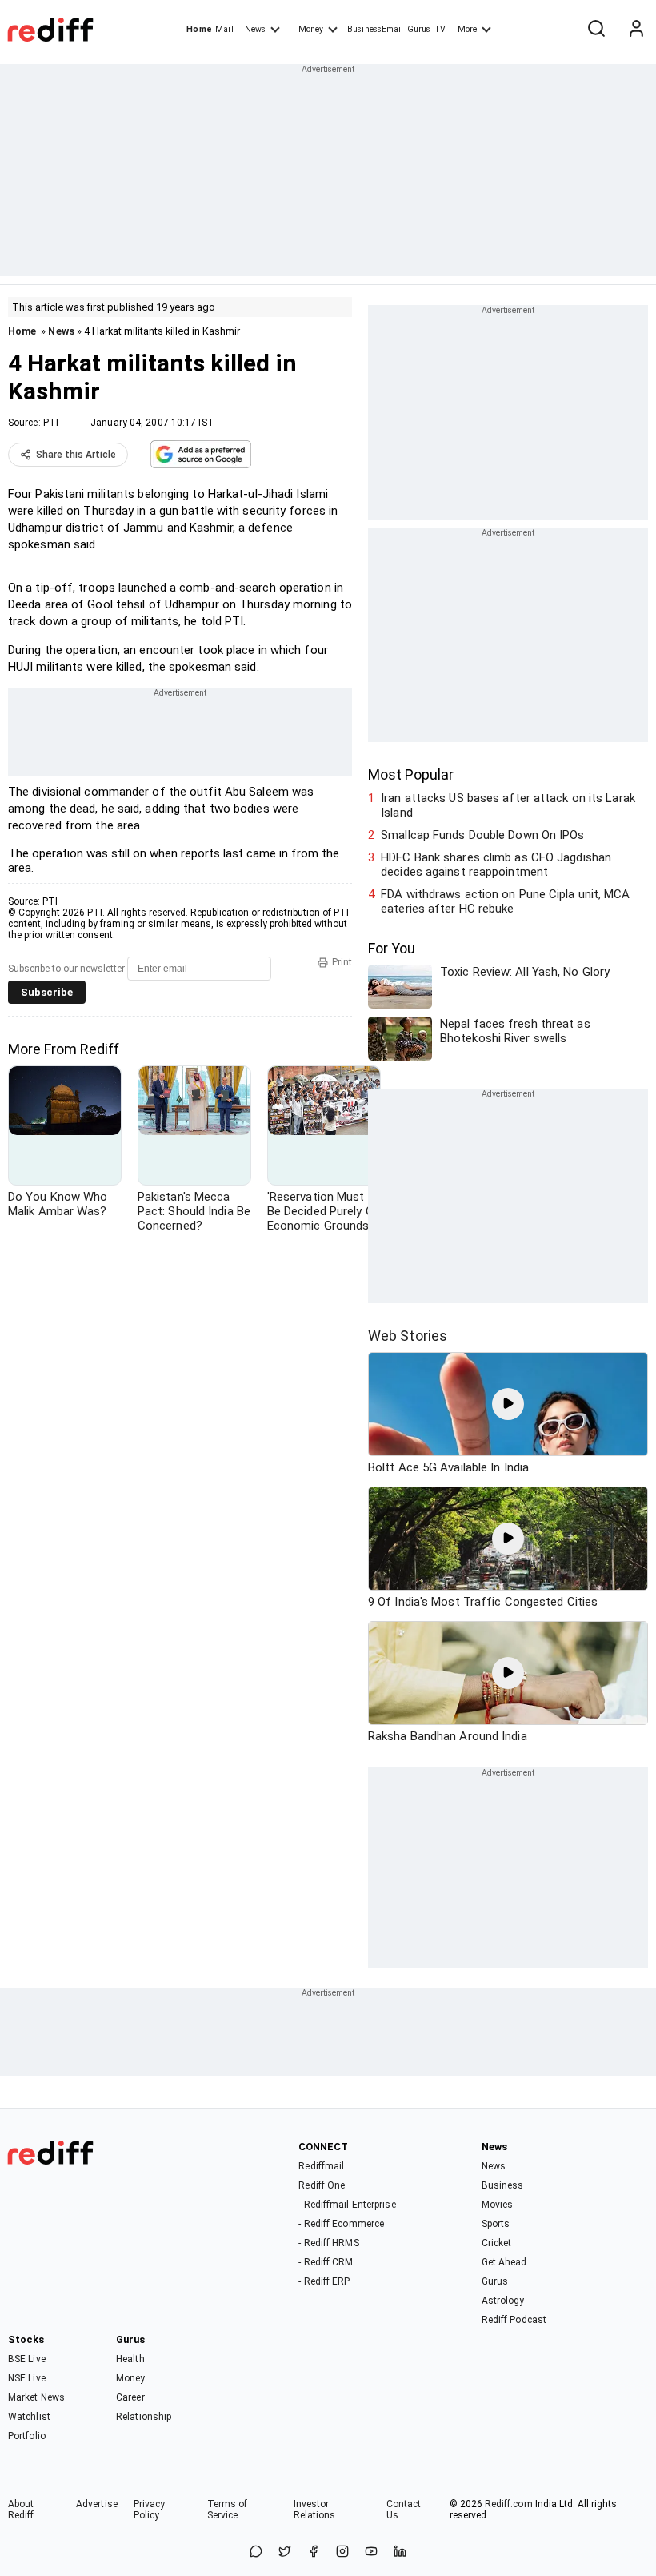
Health (130, 2359)
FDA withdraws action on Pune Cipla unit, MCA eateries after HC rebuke (505, 901)
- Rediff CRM (326, 2262)
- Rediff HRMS (328, 2243)
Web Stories (408, 1336)
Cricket (497, 2243)
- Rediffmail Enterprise (347, 2205)
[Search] (596, 30)
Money (311, 29)
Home (199, 29)
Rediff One (322, 2185)
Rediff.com (509, 2504)
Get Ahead (504, 2262)
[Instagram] (342, 2552)
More (467, 29)
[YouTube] (371, 2552)
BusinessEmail (375, 29)
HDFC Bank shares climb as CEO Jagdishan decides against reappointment (496, 865)
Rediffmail (321, 2166)
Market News (36, 2397)
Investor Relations (315, 2510)
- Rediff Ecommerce (341, 2224)
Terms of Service (228, 2510)
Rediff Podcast (514, 2320)
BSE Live (27, 2359)
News (255, 29)
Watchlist (29, 2417)
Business (503, 2185)
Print (342, 962)
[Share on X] (285, 2552)
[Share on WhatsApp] (256, 2552)
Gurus (419, 29)
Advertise (97, 2504)
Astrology (503, 2301)
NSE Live (27, 2378)
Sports (496, 2224)
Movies (498, 2205)
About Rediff (21, 2510)
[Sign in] (636, 30)
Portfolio (27, 2436)
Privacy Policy (150, 2510)
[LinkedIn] (400, 2552)
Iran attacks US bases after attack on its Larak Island (508, 805)
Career (130, 2397)
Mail (224, 29)
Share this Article (76, 455)
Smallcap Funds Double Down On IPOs (482, 835)
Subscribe (47, 992)
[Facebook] (314, 2552)
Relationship (144, 2417)
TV (440, 29)
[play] (508, 1404)
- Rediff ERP (324, 2281)
